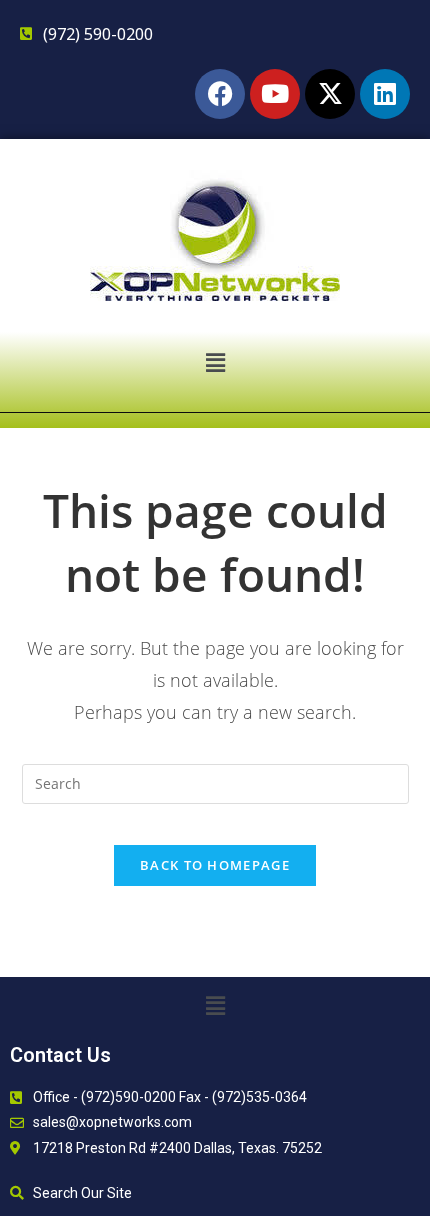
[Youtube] (275, 94)
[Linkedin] (385, 94)
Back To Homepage (215, 865)
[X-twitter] (330, 94)
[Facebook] (220, 94)
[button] (215, 362)
